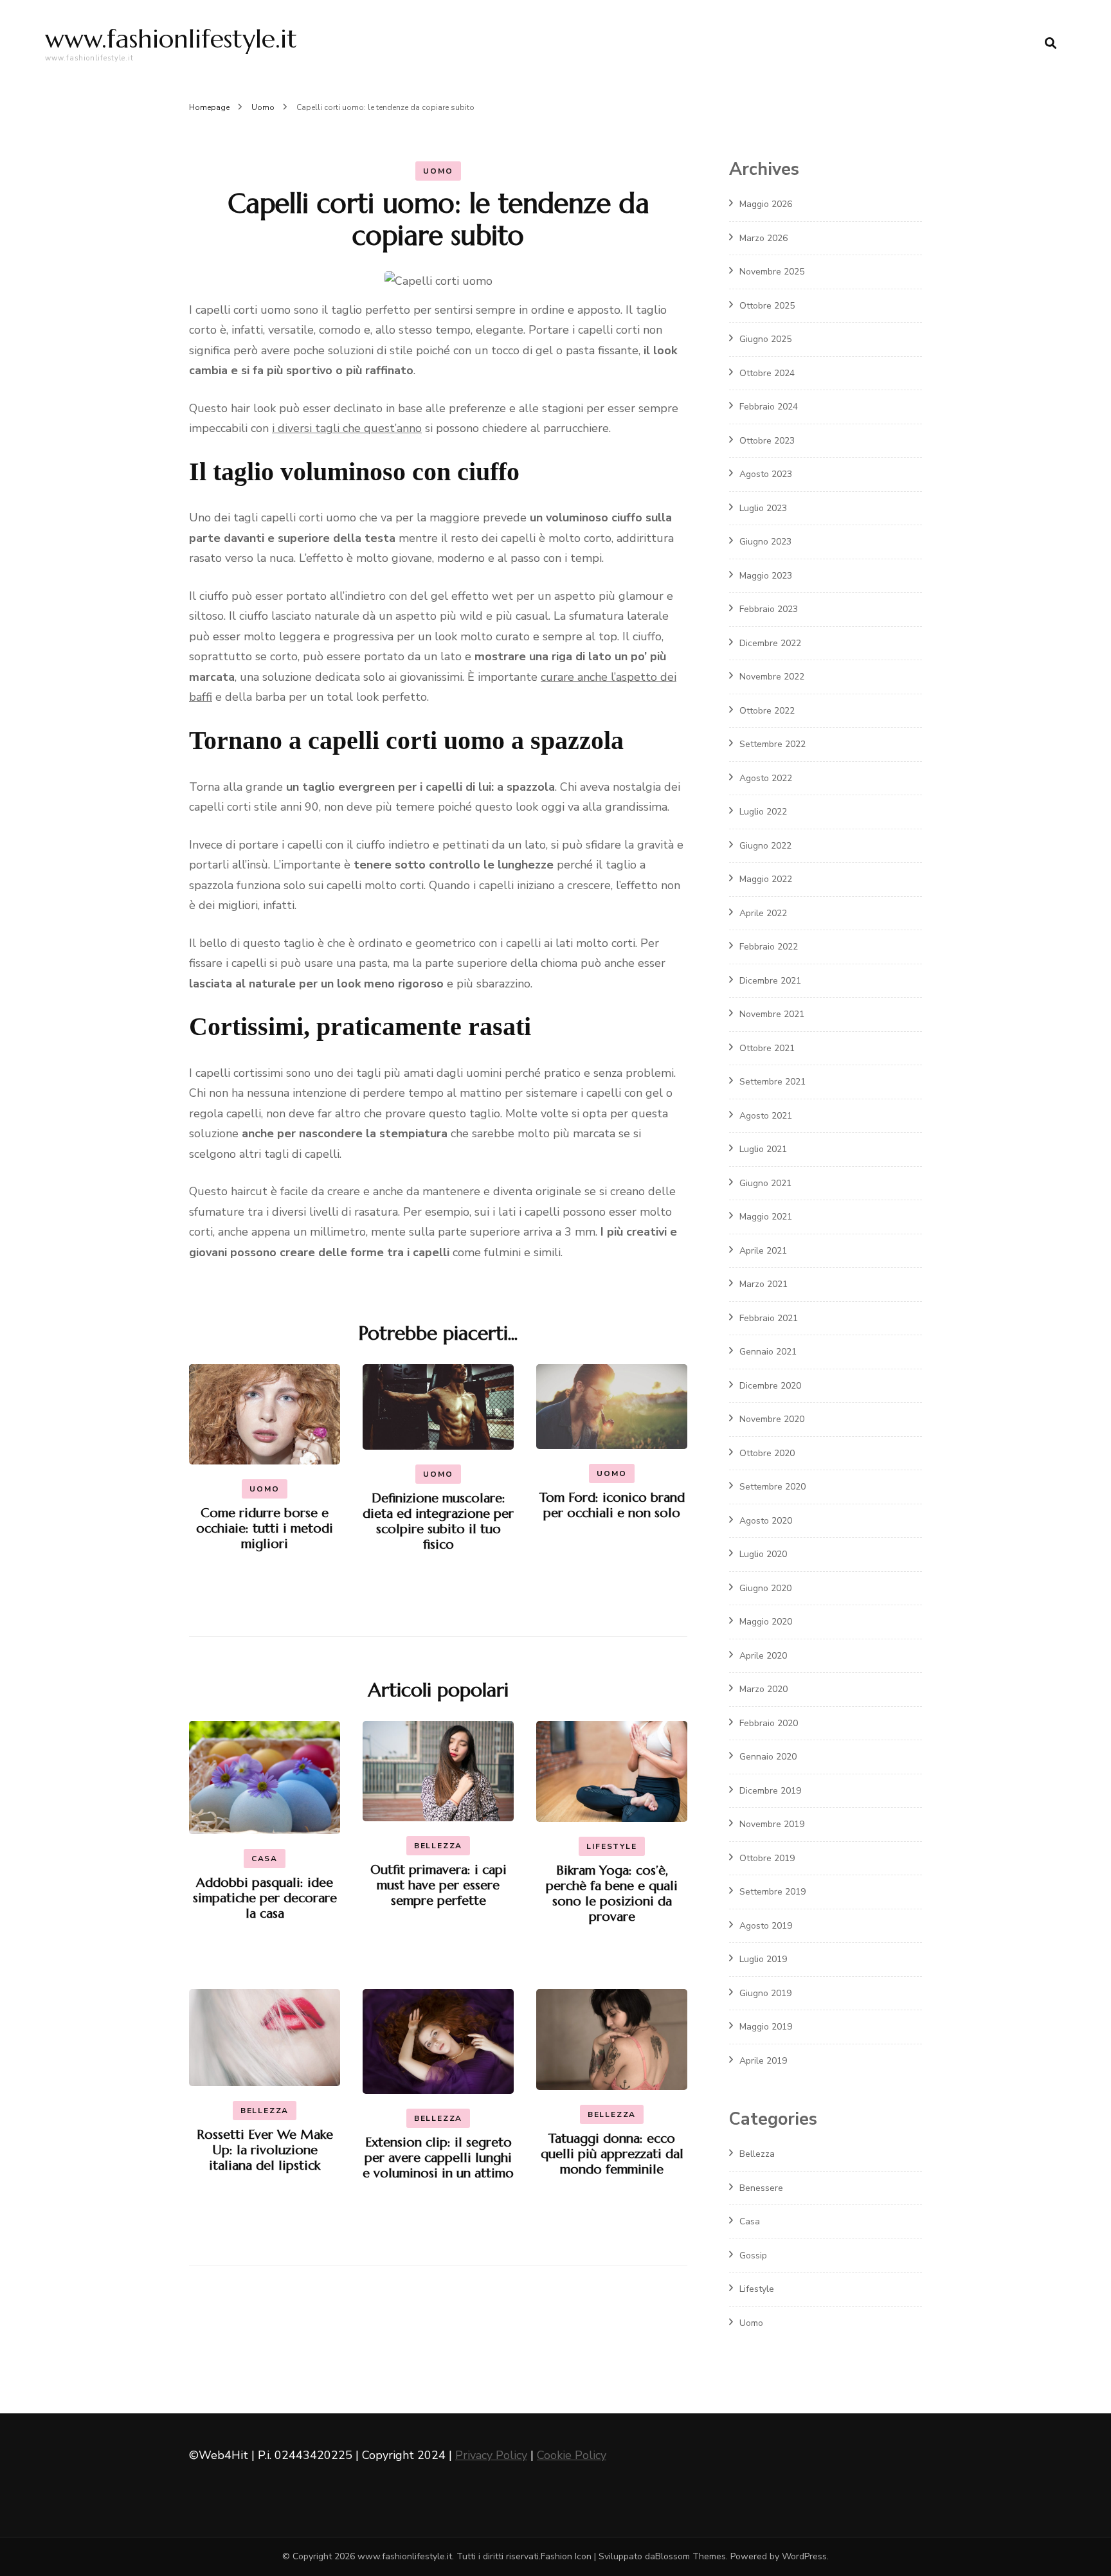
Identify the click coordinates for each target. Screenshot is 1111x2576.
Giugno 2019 (765, 1993)
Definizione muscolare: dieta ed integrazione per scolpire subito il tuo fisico (438, 1521)
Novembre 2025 (772, 272)
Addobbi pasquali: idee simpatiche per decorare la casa (265, 1898)
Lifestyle (611, 1846)
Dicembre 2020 (770, 1386)
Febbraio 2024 (769, 407)
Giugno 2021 (765, 1183)
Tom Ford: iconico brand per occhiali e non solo (612, 1505)
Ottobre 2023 (767, 441)
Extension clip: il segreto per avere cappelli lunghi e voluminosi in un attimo (438, 2158)
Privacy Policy (491, 2455)
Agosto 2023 (766, 474)
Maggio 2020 (766, 1622)
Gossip (753, 2256)
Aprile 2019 (763, 2061)
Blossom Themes (691, 2556)
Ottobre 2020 (767, 1453)
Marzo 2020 (763, 1689)
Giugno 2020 (765, 1588)
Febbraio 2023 (769, 609)
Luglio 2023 (763, 508)
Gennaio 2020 (768, 1757)
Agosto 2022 (766, 778)
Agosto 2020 (766, 1521)
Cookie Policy (572, 2455)
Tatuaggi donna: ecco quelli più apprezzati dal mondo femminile (612, 2154)
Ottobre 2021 (767, 1048)
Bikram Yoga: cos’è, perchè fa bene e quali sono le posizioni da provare (612, 1894)
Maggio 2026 (766, 204)
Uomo (438, 171)
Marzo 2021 (763, 1284)
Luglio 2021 (763, 1149)
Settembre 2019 (772, 1892)
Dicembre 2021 (770, 981)
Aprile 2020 (763, 1656)
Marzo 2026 (763, 238)
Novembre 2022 (772, 677)
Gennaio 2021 (768, 1352)
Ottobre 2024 (767, 373)
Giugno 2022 (765, 846)
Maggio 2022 (766, 879)
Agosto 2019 (766, 1926)
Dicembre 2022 (770, 643)
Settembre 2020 (772, 1487)
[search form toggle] (1051, 43)
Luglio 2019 (763, 1959)
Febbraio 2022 (769, 947)
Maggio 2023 (766, 576)
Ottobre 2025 (767, 306)
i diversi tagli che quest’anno (347, 428)
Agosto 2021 (766, 1116)
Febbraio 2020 (769, 1723)
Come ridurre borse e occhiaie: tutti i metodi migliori (265, 1528)
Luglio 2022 (763, 812)
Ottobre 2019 (767, 1858)
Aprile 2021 (763, 1251)
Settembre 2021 (772, 1082)
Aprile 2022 (763, 913)
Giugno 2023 (765, 542)
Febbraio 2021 (769, 1318)
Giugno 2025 (765, 339)
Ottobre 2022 (767, 711)
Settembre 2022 (772, 744)
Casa (265, 1859)
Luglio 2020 (763, 1554)
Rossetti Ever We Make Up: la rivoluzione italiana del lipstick (265, 2150)
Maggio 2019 (766, 2027)
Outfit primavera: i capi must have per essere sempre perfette (438, 1885)
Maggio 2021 (766, 1217)
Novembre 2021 (772, 1014)
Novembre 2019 (772, 1824)
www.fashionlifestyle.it (171, 39)
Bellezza (438, 1846)
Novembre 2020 (772, 1419)
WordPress (804, 2556)
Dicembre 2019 (770, 1791)
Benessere (761, 2188)
